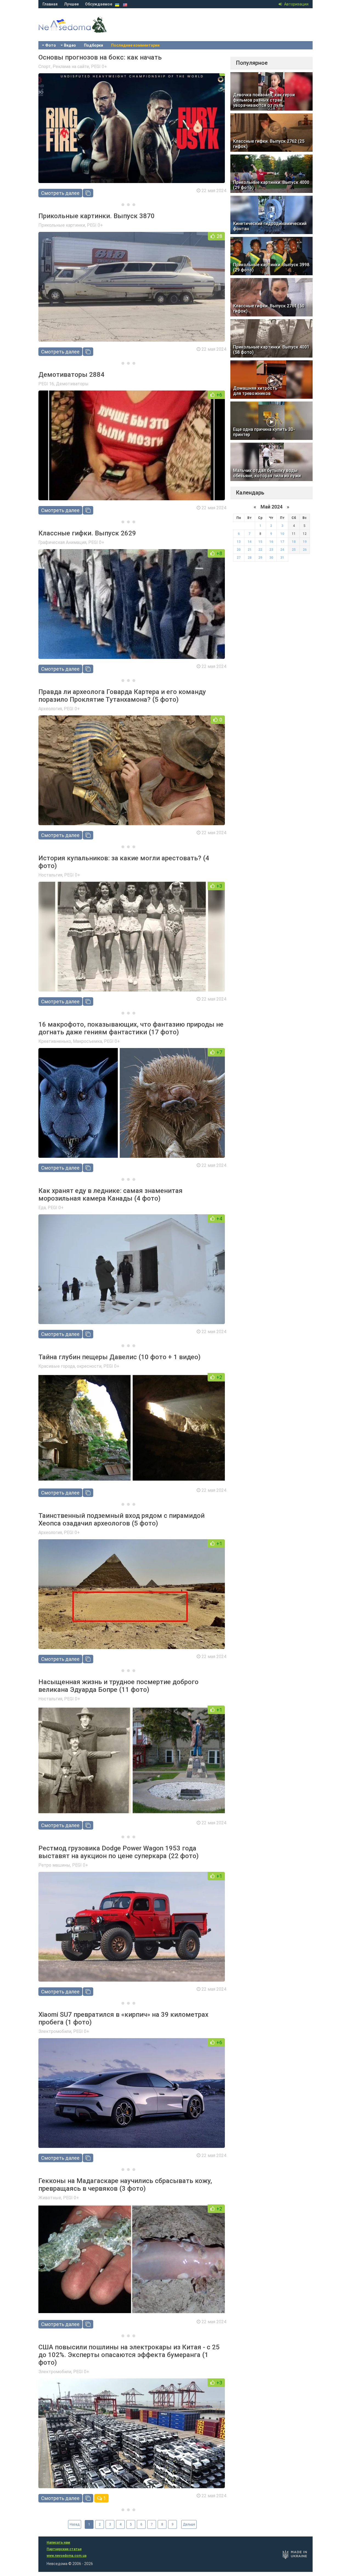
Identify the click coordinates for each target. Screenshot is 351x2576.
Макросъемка (87, 1041)
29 (260, 558)
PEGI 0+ (99, 67)
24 (282, 550)
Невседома (82, 30)
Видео (70, 45)
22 (260, 550)
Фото (51, 45)
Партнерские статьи (64, 2549)
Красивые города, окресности (70, 1366)
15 (260, 542)
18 (294, 542)
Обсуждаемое (99, 4)
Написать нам (58, 2543)
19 (305, 542)
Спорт (45, 67)
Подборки (94, 45)
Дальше (189, 2524)
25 (294, 550)
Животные (50, 2198)
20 (239, 550)
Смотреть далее (60, 193)
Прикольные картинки (62, 225)
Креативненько (55, 1041)
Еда (42, 1208)
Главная (50, 4)
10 (282, 534)
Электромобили (55, 2031)
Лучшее (71, 4)
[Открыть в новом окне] (88, 193)
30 (271, 558)
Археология (50, 709)
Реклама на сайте (71, 67)
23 (271, 550)
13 (239, 542)
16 (271, 542)
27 (239, 558)
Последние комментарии (135, 45)
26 (305, 550)
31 (282, 558)
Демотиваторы (72, 384)
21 (250, 550)
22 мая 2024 (214, 191)
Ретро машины (54, 1865)
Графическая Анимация (62, 542)
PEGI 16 (46, 384)
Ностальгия (50, 875)
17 (282, 542)
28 (250, 558)
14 (250, 542)
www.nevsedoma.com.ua (66, 2556)
